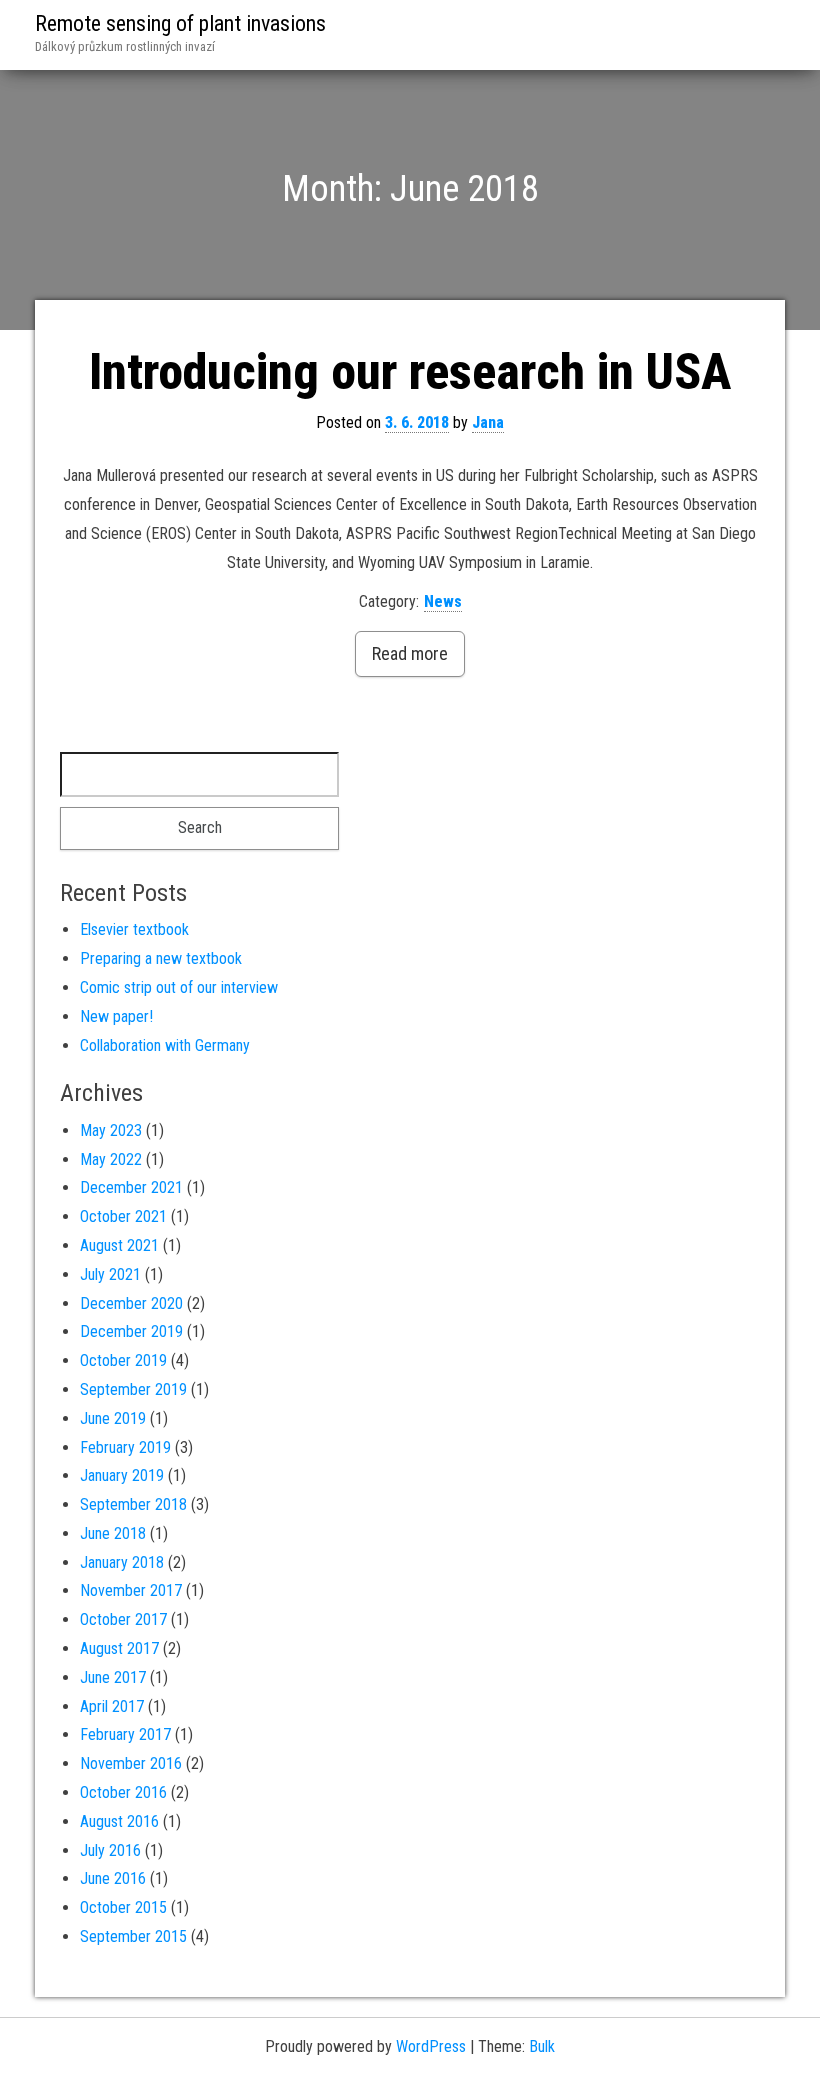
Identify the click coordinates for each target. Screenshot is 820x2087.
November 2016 (131, 1763)
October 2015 (123, 1907)
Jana (488, 422)
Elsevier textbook (134, 929)
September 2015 (133, 1936)
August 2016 (119, 1821)
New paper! (116, 1016)
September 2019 (133, 1389)
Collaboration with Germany (165, 1045)
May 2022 (111, 1159)
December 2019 (131, 1331)
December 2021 (131, 1187)
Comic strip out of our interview (179, 987)
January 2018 (122, 1562)
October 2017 (123, 1619)
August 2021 (119, 1245)
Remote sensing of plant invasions (180, 23)
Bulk (542, 2046)
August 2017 (119, 1648)
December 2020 (131, 1303)
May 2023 (111, 1130)
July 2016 (110, 1850)
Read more (410, 653)
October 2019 (123, 1360)
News (443, 601)
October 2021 (123, 1216)
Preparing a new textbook (161, 958)
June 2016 (113, 1878)
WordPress (431, 2046)
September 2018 (133, 1504)
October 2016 (123, 1792)
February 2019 (125, 1447)
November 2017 (131, 1590)
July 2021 (110, 1274)
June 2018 (113, 1533)
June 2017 (113, 1677)
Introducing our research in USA (410, 372)
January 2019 (122, 1475)
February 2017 (125, 1734)
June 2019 (113, 1418)
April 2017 (112, 1706)
